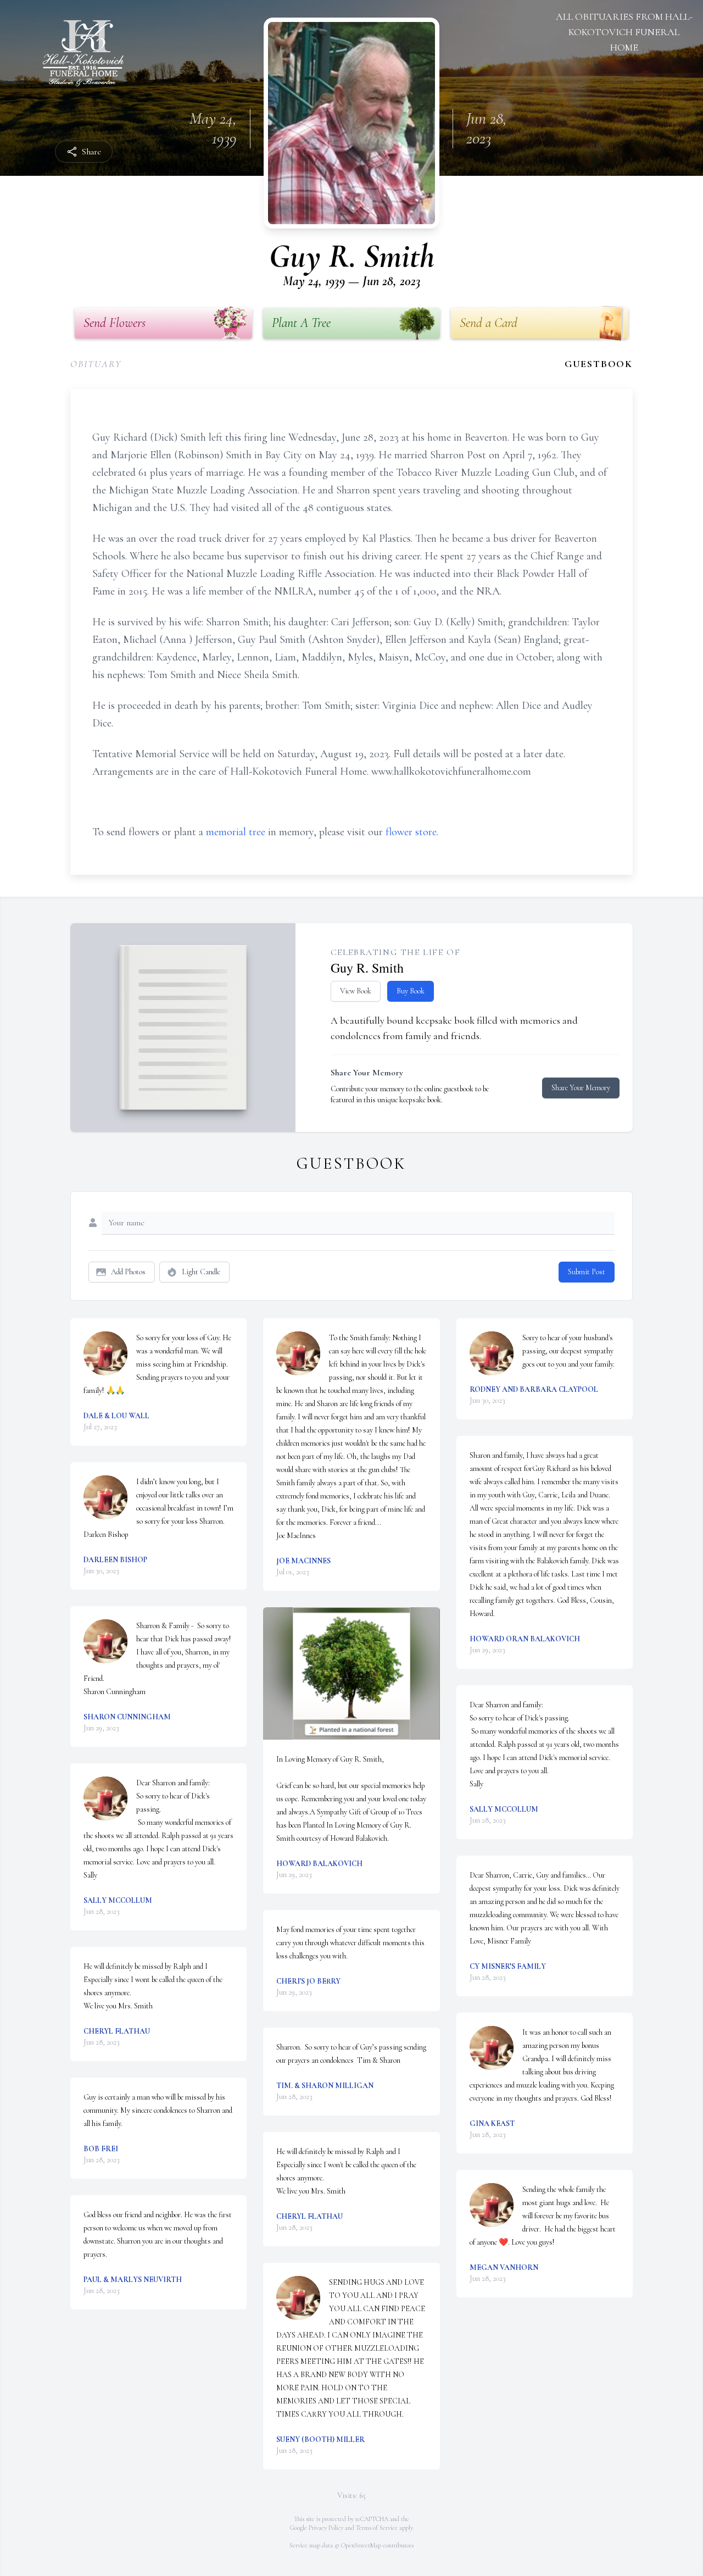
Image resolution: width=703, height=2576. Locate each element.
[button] (352, 1673)
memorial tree (236, 832)
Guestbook (599, 364)
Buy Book (411, 991)
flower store (411, 832)
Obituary (96, 364)
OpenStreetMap (361, 2545)
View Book (356, 991)
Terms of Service (377, 2528)
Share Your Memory (581, 1088)
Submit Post (587, 1272)
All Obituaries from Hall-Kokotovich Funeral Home (624, 32)
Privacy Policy (326, 2528)
